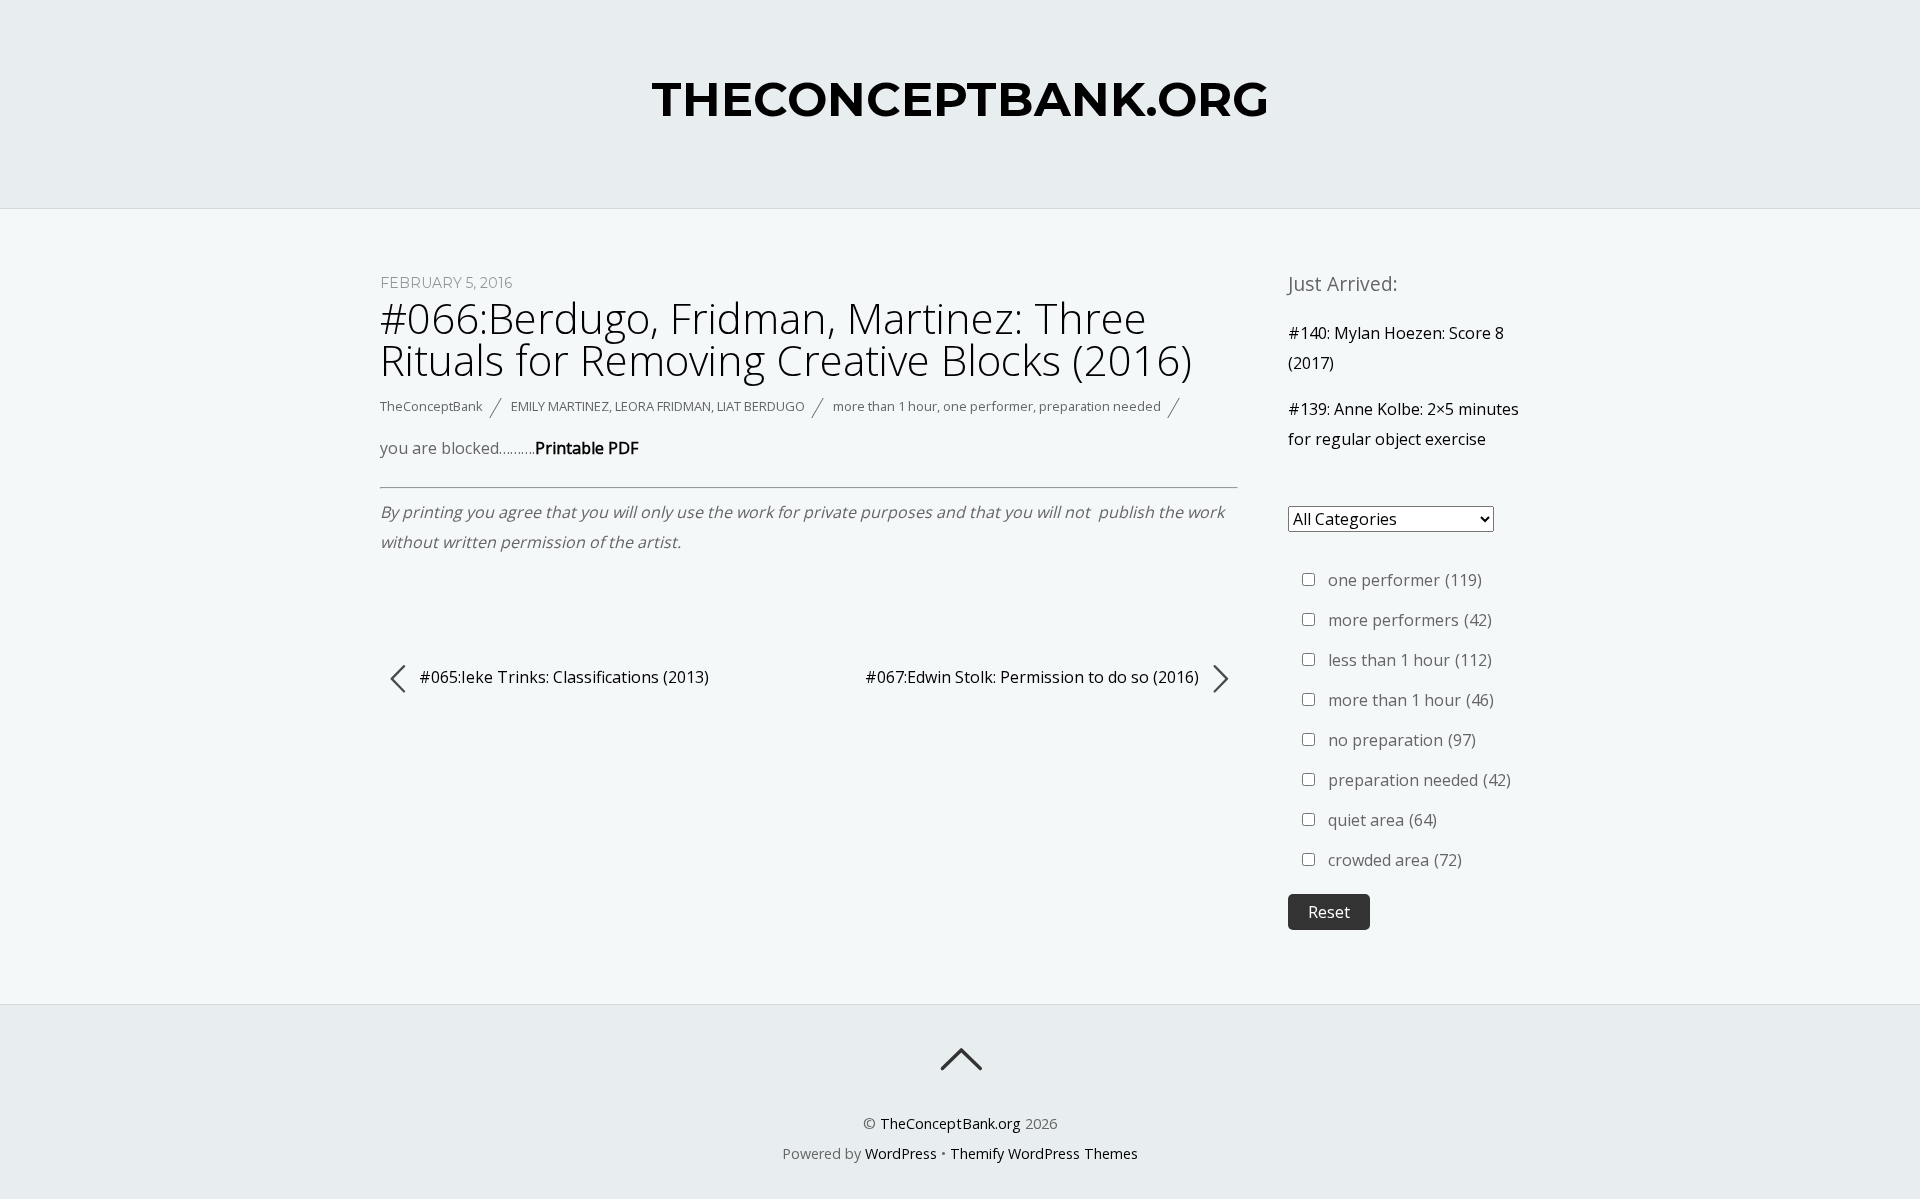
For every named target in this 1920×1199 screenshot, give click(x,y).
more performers (1410, 620)
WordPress (901, 1153)
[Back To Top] (960, 1059)
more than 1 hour (885, 406)
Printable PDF (586, 448)
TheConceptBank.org (950, 1123)
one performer (988, 406)
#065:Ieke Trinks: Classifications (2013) (562, 677)
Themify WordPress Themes (1044, 1153)
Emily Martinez (560, 406)
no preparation (1402, 740)
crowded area (1395, 860)
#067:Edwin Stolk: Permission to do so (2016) (1034, 677)
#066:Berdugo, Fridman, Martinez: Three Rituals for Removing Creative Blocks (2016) (786, 338)
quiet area (1382, 820)
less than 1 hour (1410, 660)
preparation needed (1100, 406)
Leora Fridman (663, 406)
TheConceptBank (431, 406)
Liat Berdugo (761, 406)
